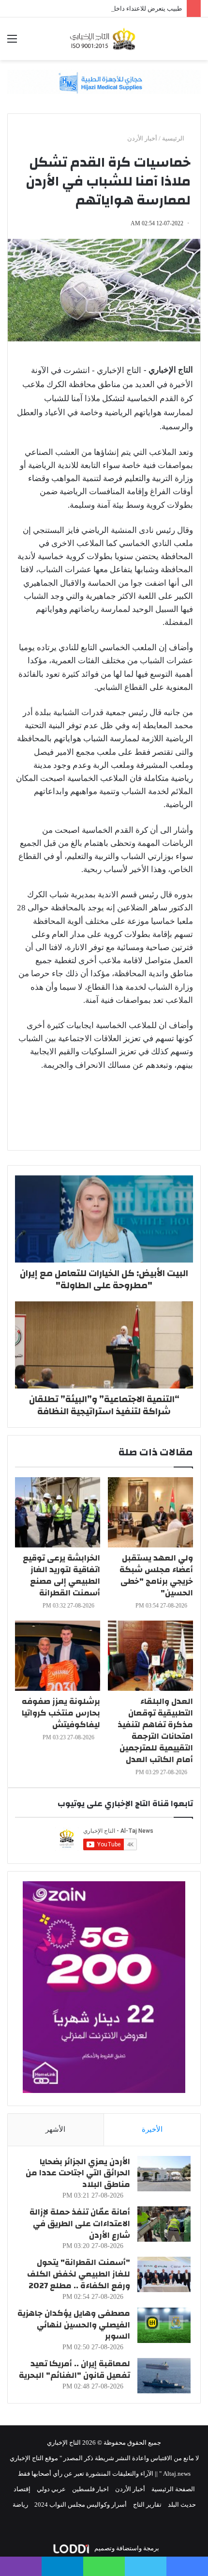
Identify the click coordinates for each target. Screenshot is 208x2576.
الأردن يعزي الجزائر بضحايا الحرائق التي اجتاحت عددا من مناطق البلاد (78, 2173)
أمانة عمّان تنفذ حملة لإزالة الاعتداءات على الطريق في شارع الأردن (80, 2224)
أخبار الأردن (142, 138)
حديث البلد (182, 2505)
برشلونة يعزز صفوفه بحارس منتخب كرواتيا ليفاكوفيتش (61, 1713)
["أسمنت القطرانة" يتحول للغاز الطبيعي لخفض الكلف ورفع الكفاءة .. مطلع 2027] (164, 2274)
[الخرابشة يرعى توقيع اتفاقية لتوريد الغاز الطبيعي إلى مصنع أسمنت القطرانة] (58, 1512)
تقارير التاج (147, 2505)
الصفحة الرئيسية (173, 2489)
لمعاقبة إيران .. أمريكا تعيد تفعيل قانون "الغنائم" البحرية (74, 2369)
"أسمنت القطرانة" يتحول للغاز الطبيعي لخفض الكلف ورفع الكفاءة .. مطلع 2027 (79, 2274)
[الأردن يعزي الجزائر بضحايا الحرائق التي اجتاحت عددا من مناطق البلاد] (164, 2174)
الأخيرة (152, 2129)
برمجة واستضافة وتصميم (126, 2548)
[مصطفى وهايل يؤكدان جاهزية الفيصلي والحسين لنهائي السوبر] (164, 2325)
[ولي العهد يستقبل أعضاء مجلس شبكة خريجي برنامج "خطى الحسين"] (150, 1512)
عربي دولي (51, 2489)
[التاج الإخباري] (104, 39)
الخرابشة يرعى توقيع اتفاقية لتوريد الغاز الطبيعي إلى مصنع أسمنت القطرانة (61, 1575)
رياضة (20, 2505)
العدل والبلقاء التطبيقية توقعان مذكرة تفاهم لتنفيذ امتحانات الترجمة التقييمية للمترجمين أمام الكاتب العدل (155, 1730)
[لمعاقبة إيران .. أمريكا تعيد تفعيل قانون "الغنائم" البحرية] (164, 2376)
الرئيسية (174, 138)
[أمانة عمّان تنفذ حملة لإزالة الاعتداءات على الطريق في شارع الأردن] (164, 2224)
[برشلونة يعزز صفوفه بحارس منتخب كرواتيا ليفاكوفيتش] (58, 1656)
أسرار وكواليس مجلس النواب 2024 (81, 2505)
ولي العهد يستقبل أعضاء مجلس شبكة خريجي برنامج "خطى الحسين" (156, 1575)
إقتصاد (22, 2489)
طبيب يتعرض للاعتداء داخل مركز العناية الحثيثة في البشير (107, 8)
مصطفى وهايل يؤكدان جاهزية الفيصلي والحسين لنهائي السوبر (74, 2325)
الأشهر (55, 2129)
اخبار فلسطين (90, 2489)
